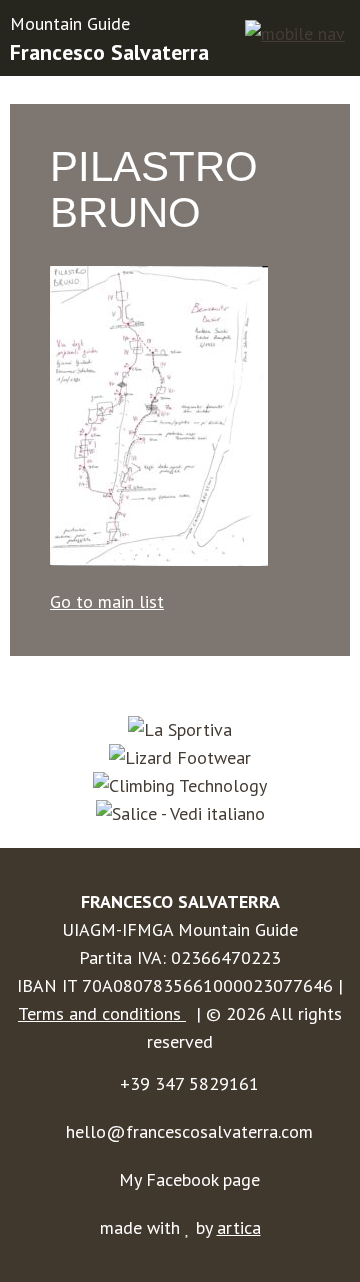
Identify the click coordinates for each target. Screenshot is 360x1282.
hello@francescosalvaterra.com (189, 1131)
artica (239, 1227)
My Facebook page (189, 1179)
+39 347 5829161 (189, 1083)
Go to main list (107, 601)
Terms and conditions (102, 1013)
